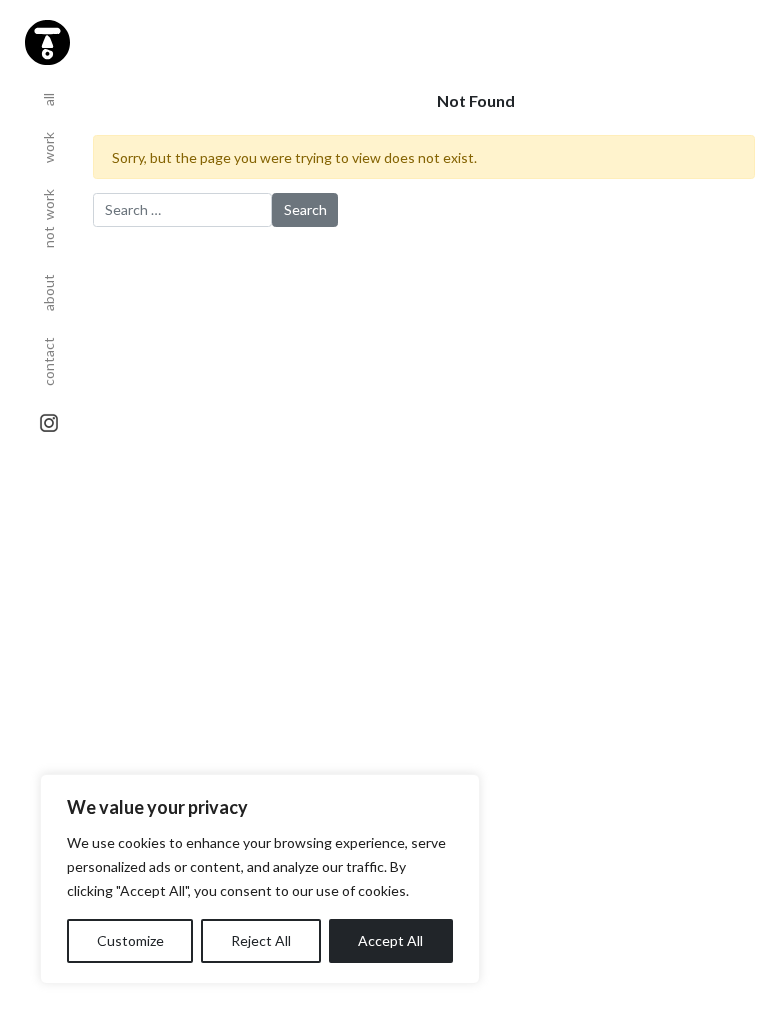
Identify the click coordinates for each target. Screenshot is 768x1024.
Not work (48, 212)
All (48, 93)
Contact (48, 355)
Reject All (261, 940)
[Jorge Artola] (45, 40)
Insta (49, 423)
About (48, 286)
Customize (130, 940)
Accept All (390, 940)
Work (48, 141)
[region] (260, 879)
